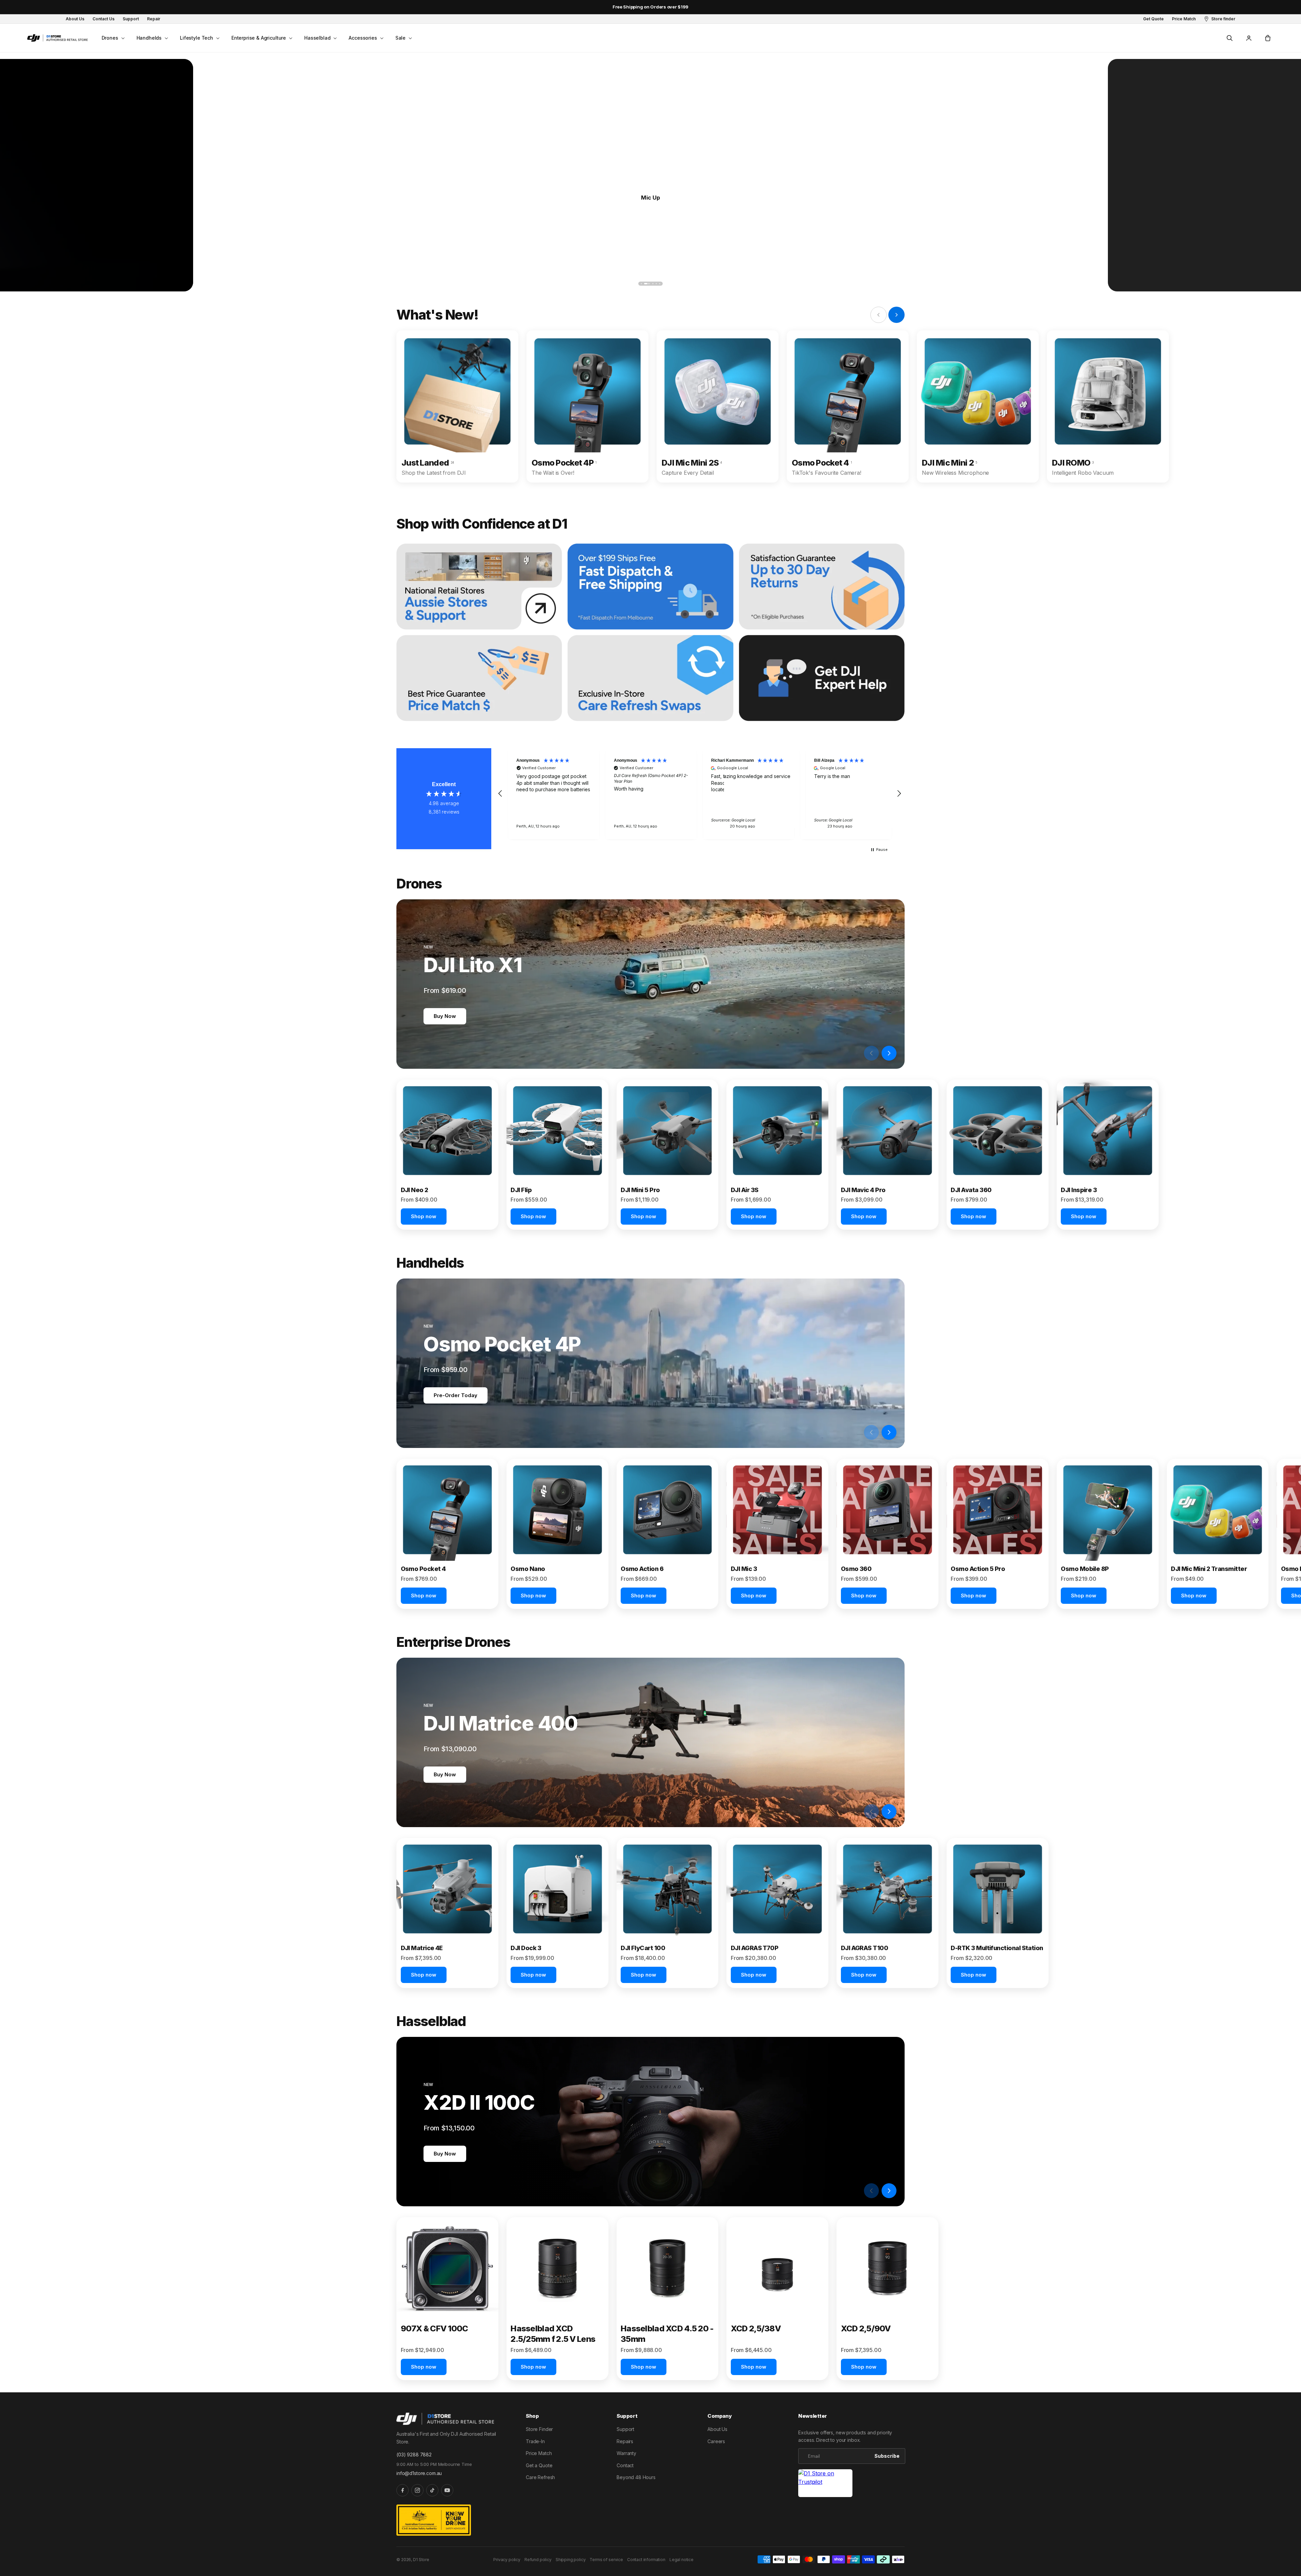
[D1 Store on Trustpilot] (825, 2483)
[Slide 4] (654, 284)
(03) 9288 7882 (414, 2455)
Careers (716, 2441)
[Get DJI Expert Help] (822, 678)
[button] (112, 38)
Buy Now (445, 1016)
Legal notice (682, 2560)
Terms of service (606, 2560)
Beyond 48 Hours (636, 2477)
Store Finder (539, 2429)
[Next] (1080, 283)
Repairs (625, 2441)
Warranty (626, 2453)
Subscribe (887, 2456)
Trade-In (535, 2441)
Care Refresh (540, 2477)
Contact (625, 2465)
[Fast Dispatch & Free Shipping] (650, 587)
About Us (717, 2429)
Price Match (539, 2453)
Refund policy (538, 2560)
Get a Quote (539, 2465)
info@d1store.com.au (419, 2473)
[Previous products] (871, 1053)
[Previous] (221, 283)
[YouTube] (447, 2490)
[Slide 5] (660, 284)
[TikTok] (432, 2490)
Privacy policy (507, 2560)
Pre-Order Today (456, 1395)
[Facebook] (402, 2490)
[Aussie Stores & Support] (479, 587)
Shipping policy (571, 2560)
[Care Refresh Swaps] (650, 678)
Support (625, 2429)
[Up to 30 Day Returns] (822, 587)
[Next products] (889, 1053)
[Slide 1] (641, 284)
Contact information (646, 2560)
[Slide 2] (645, 284)
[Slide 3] (648, 284)
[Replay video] (854, 1053)
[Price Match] (479, 678)
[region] (700, 793)
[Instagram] (417, 2490)
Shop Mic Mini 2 (651, 197)
